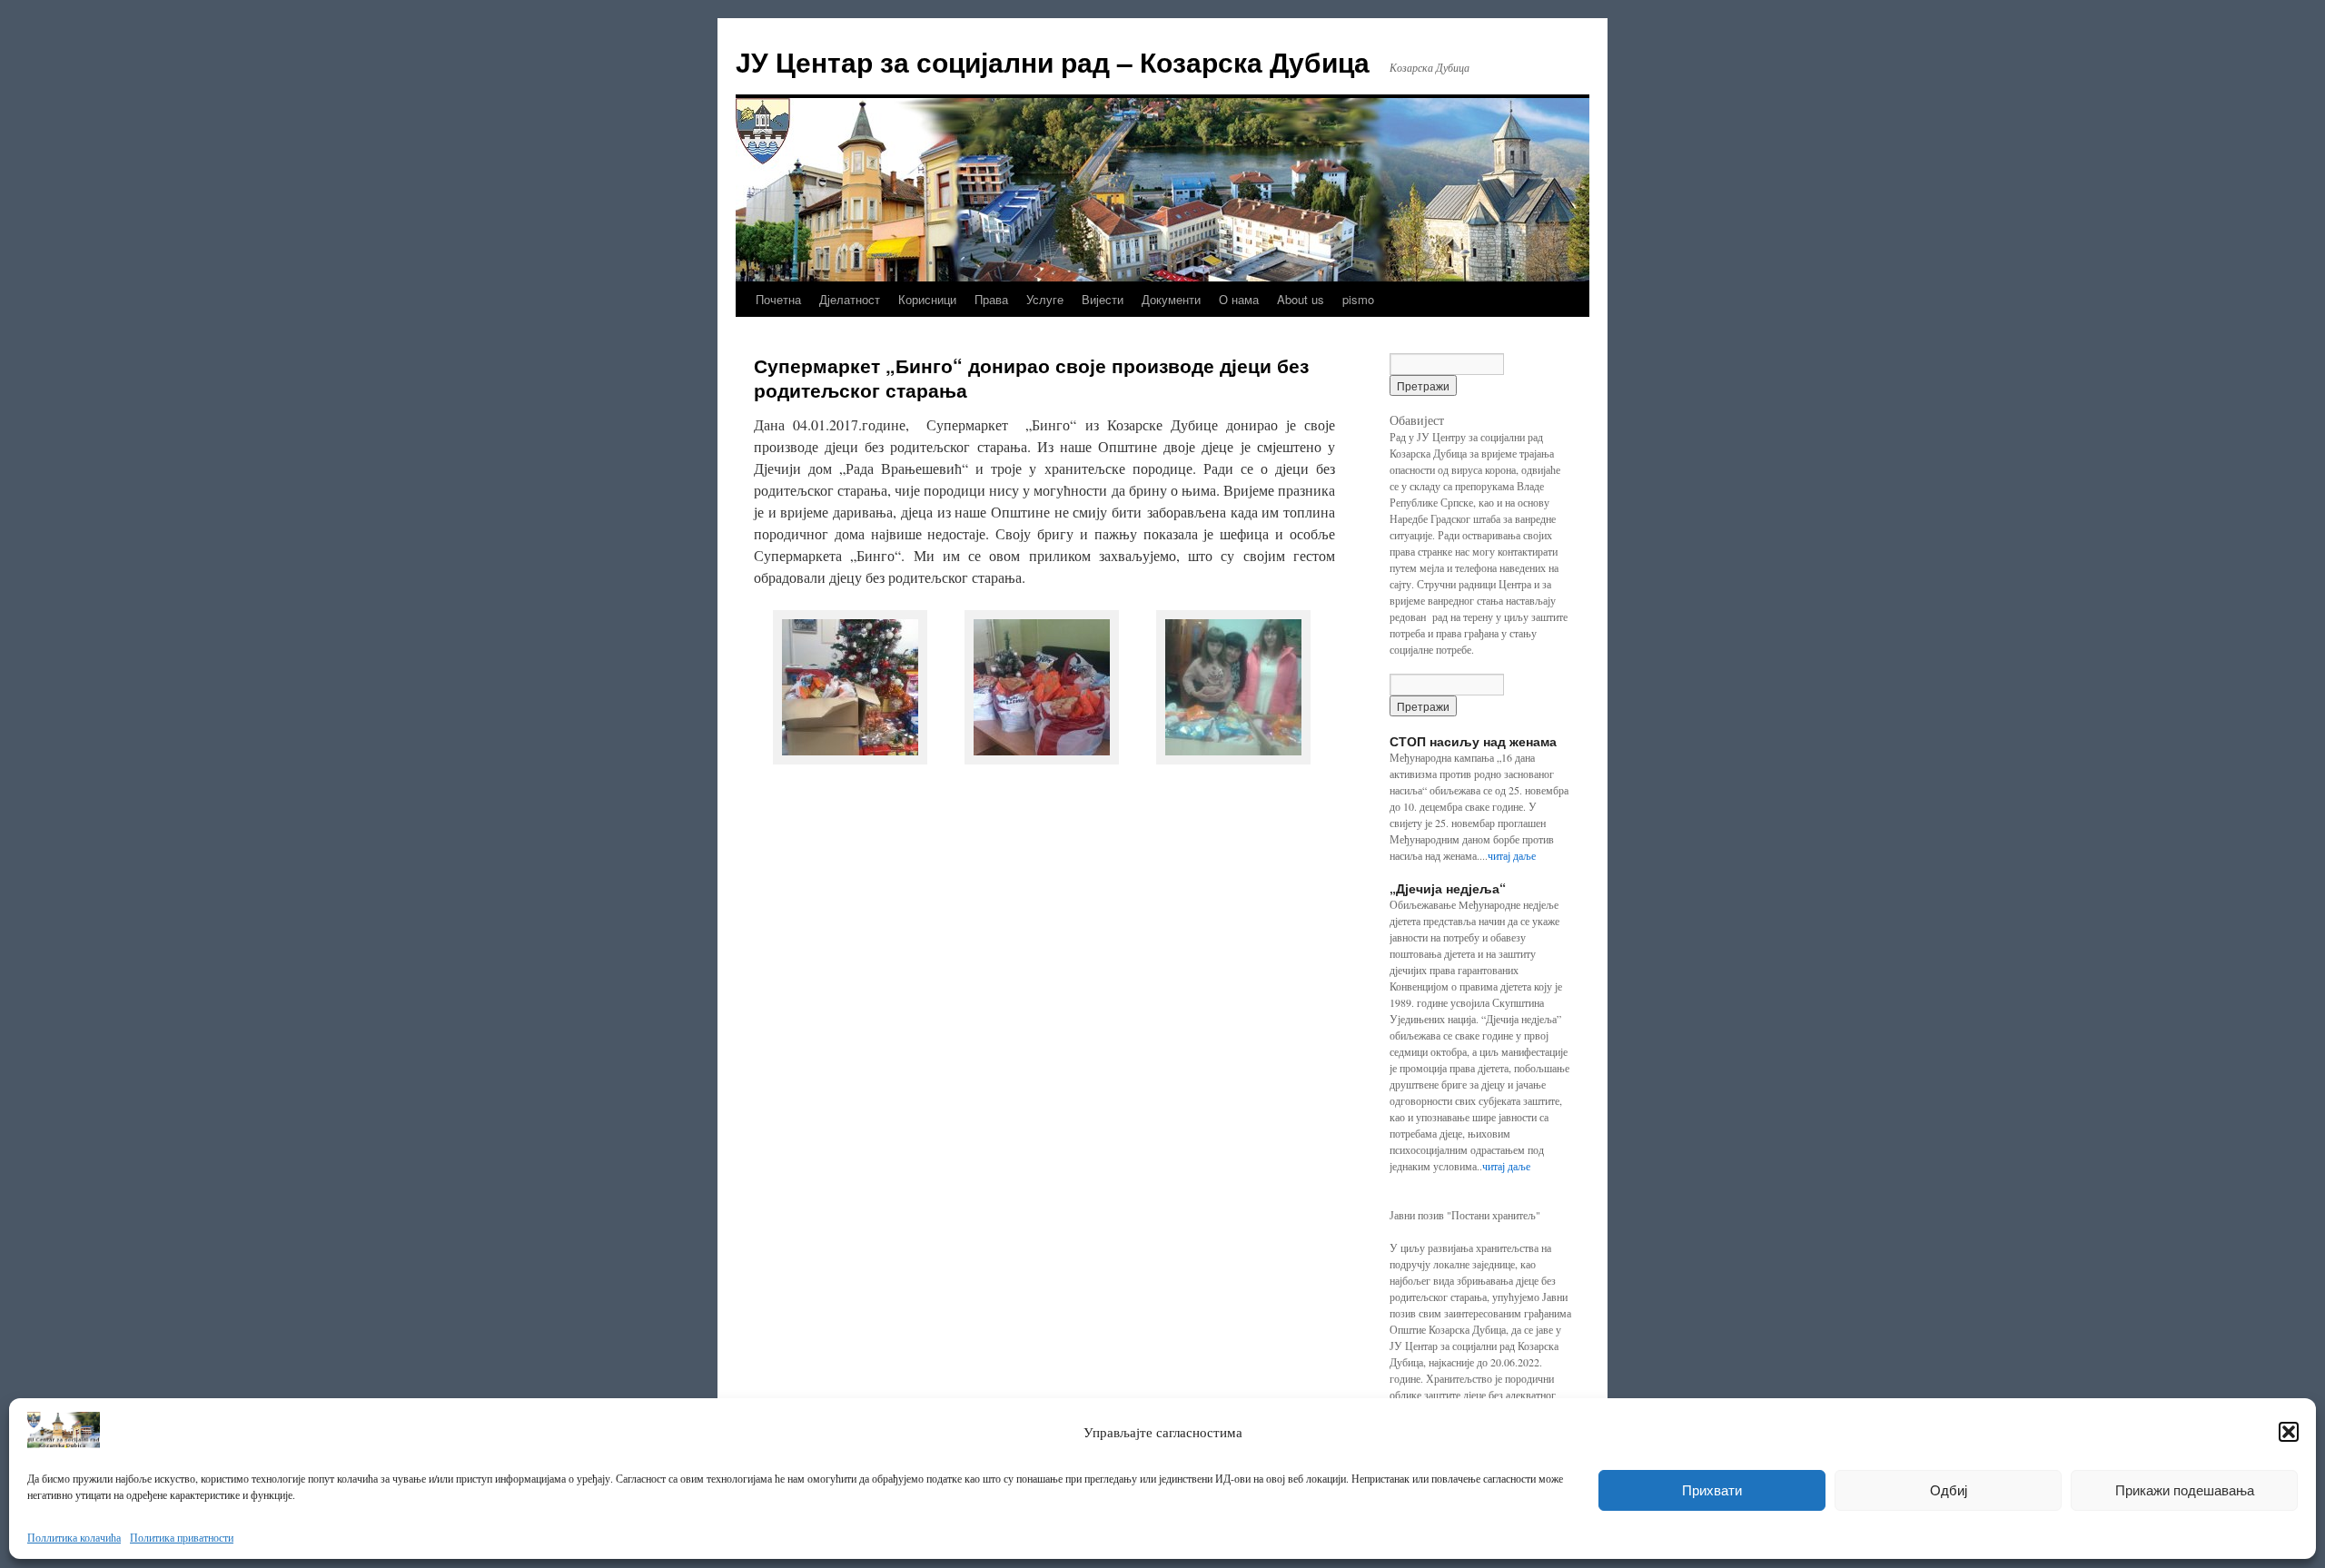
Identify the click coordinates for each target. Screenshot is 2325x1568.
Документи (1171, 299)
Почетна (778, 299)
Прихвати (1712, 1490)
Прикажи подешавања (2185, 1490)
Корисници (927, 299)
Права (991, 299)
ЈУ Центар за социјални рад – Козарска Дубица (1053, 61)
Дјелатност (850, 299)
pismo (1358, 299)
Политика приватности (182, 1537)
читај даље (1512, 855)
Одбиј (1949, 1490)
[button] (2289, 1432)
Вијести (1103, 299)
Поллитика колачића (74, 1537)
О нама (1239, 299)
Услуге (1045, 299)
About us (1301, 299)
